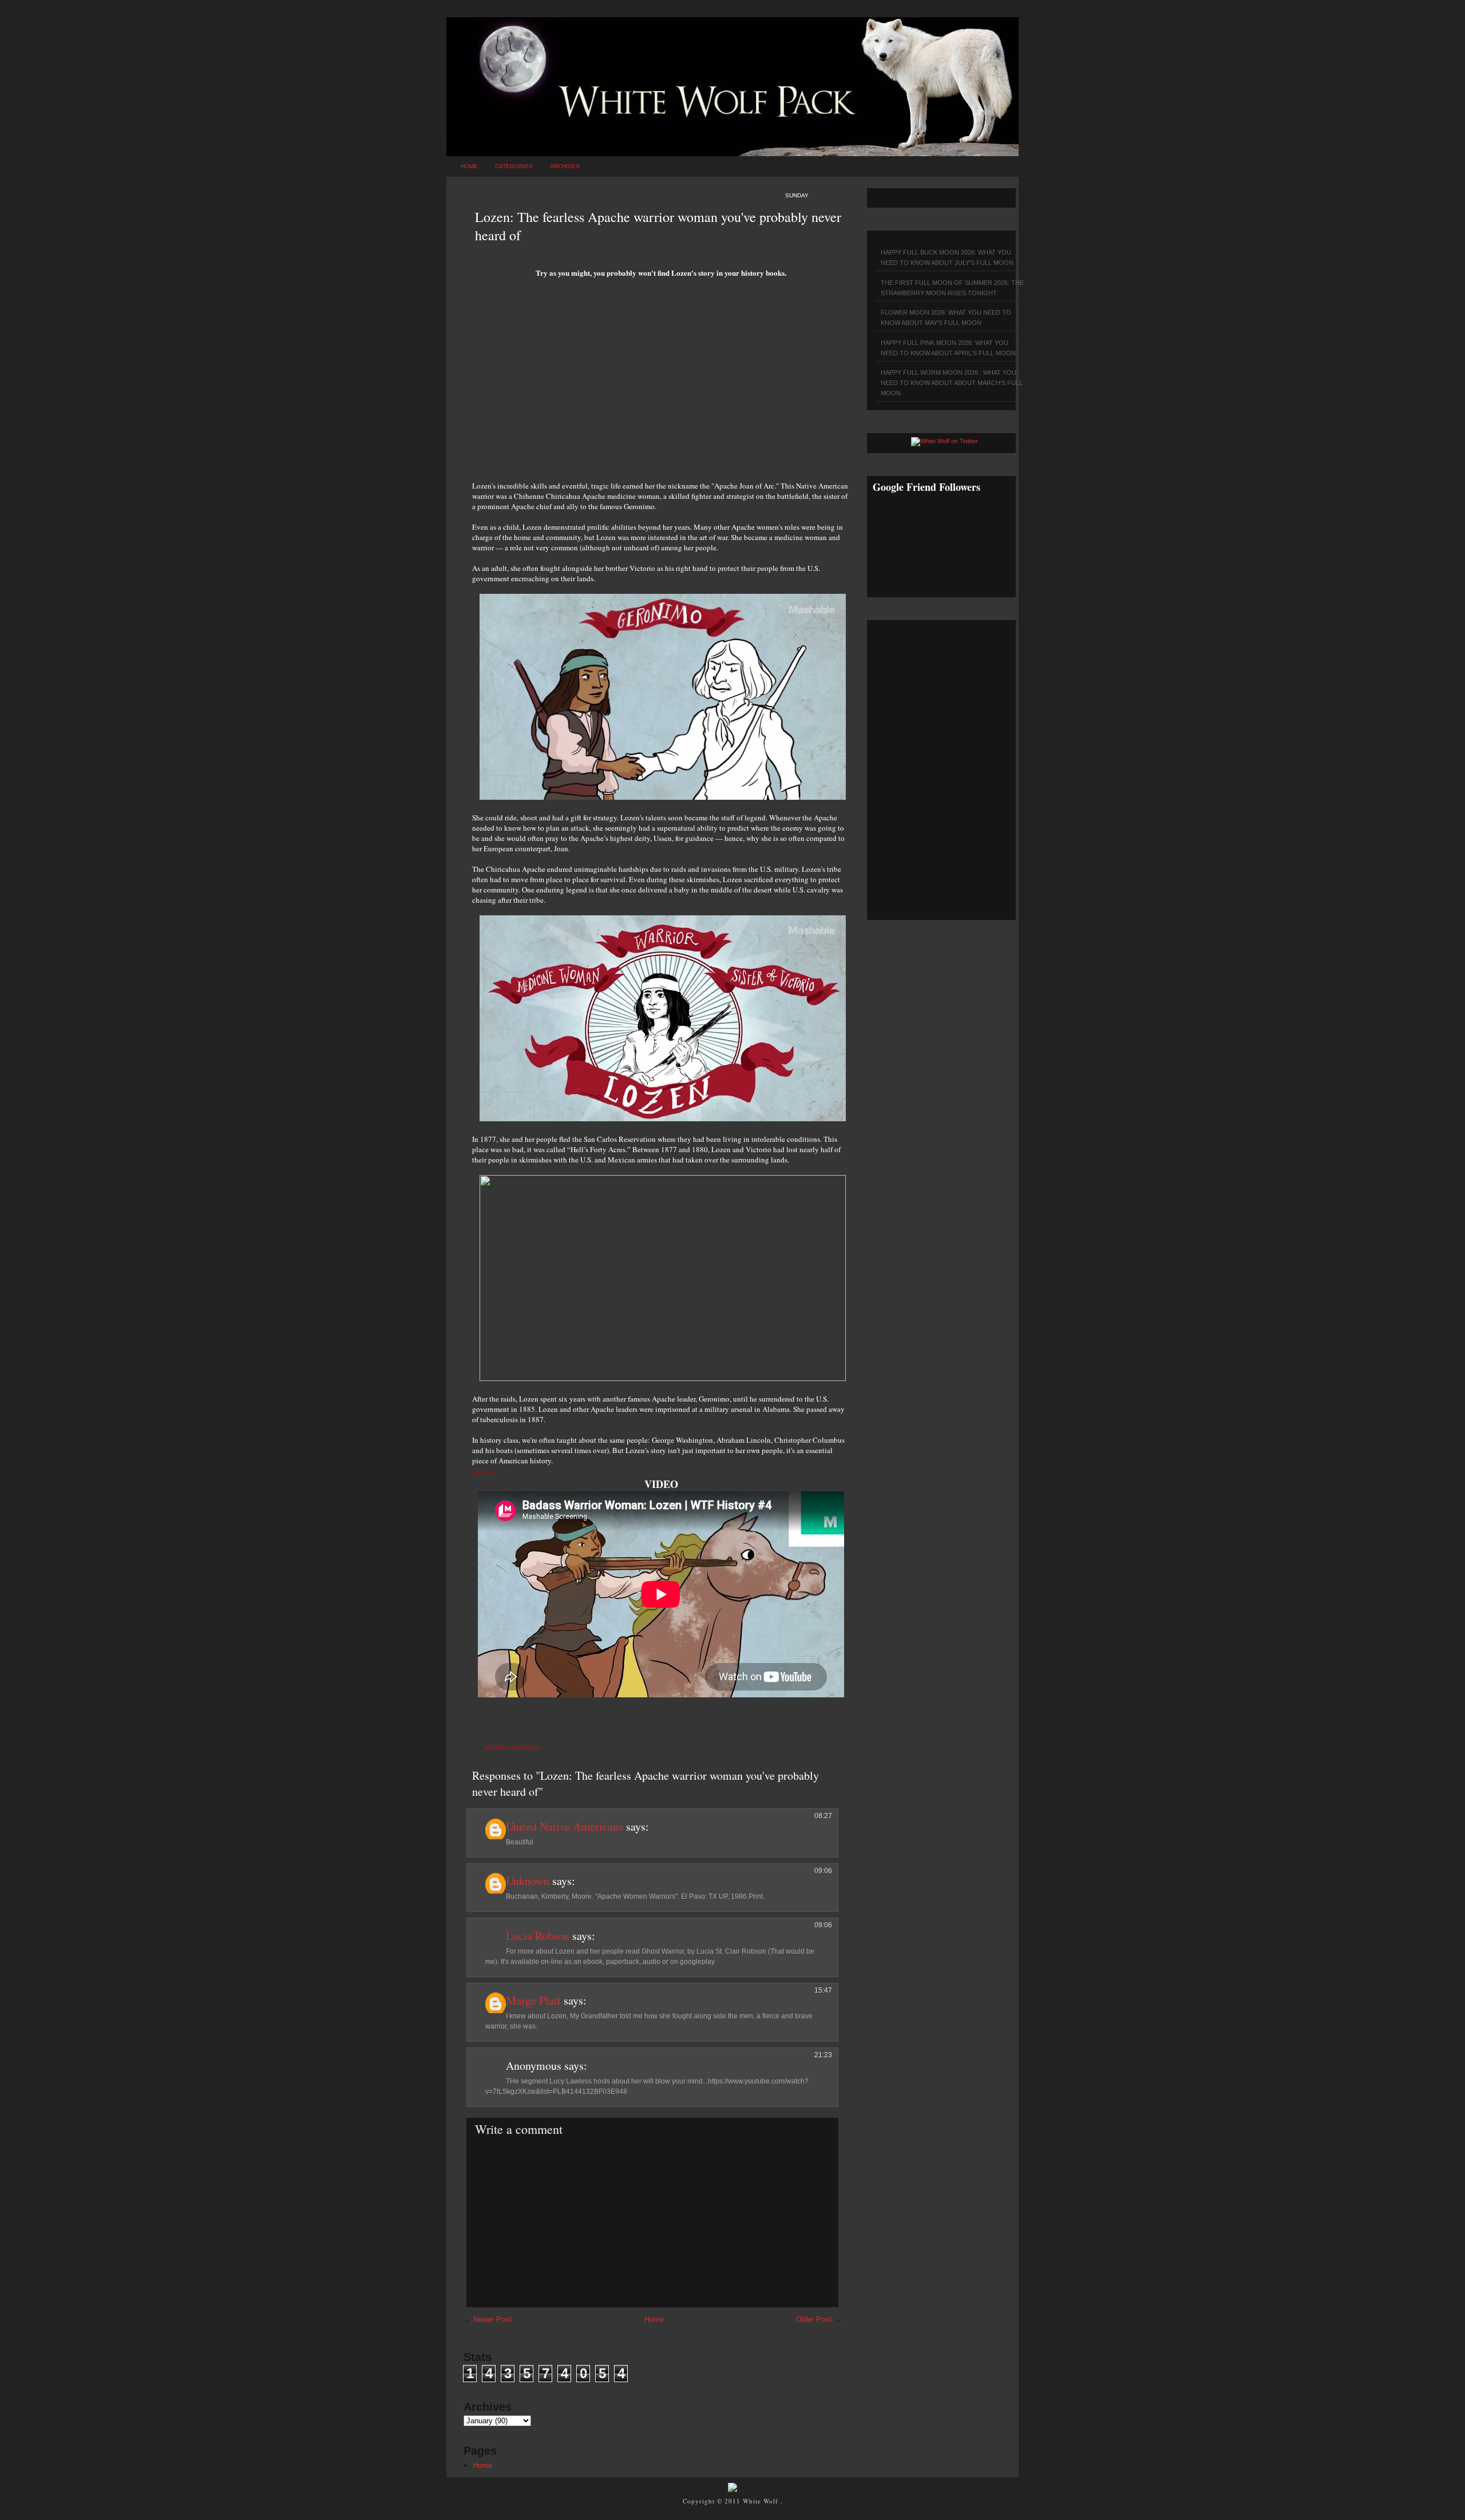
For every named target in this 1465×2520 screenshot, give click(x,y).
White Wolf (762, 2501)
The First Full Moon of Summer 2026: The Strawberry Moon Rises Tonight (952, 288)
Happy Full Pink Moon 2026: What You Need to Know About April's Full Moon (948, 348)
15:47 (823, 1990)
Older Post (814, 2319)
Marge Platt (533, 2000)
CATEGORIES (514, 166)
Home (469, 166)
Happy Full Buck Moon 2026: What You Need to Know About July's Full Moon (947, 257)
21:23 (823, 2055)
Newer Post (492, 2319)
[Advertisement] (661, 383)
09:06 (823, 1871)
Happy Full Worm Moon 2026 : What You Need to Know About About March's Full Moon (952, 383)
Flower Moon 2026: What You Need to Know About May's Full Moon (946, 318)
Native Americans (513, 1747)
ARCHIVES (565, 166)
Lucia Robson (538, 1936)
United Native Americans (565, 1826)
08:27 (823, 1816)
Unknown (528, 1881)
